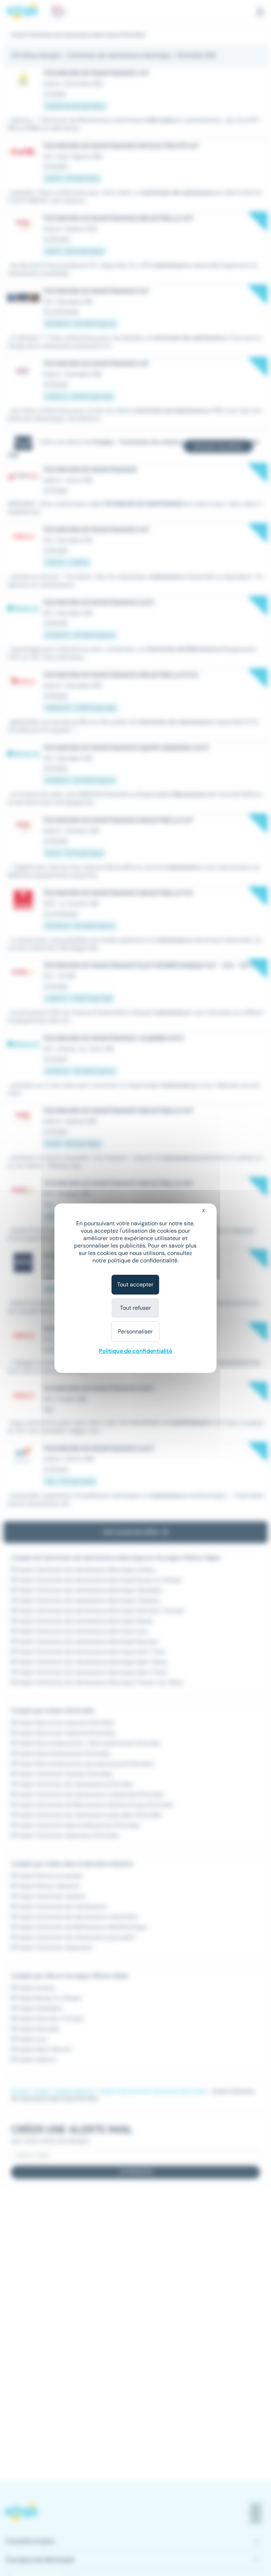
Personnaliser (135, 1331)
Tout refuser (135, 1308)
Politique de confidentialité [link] (135, 1351)
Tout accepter (135, 1284)
